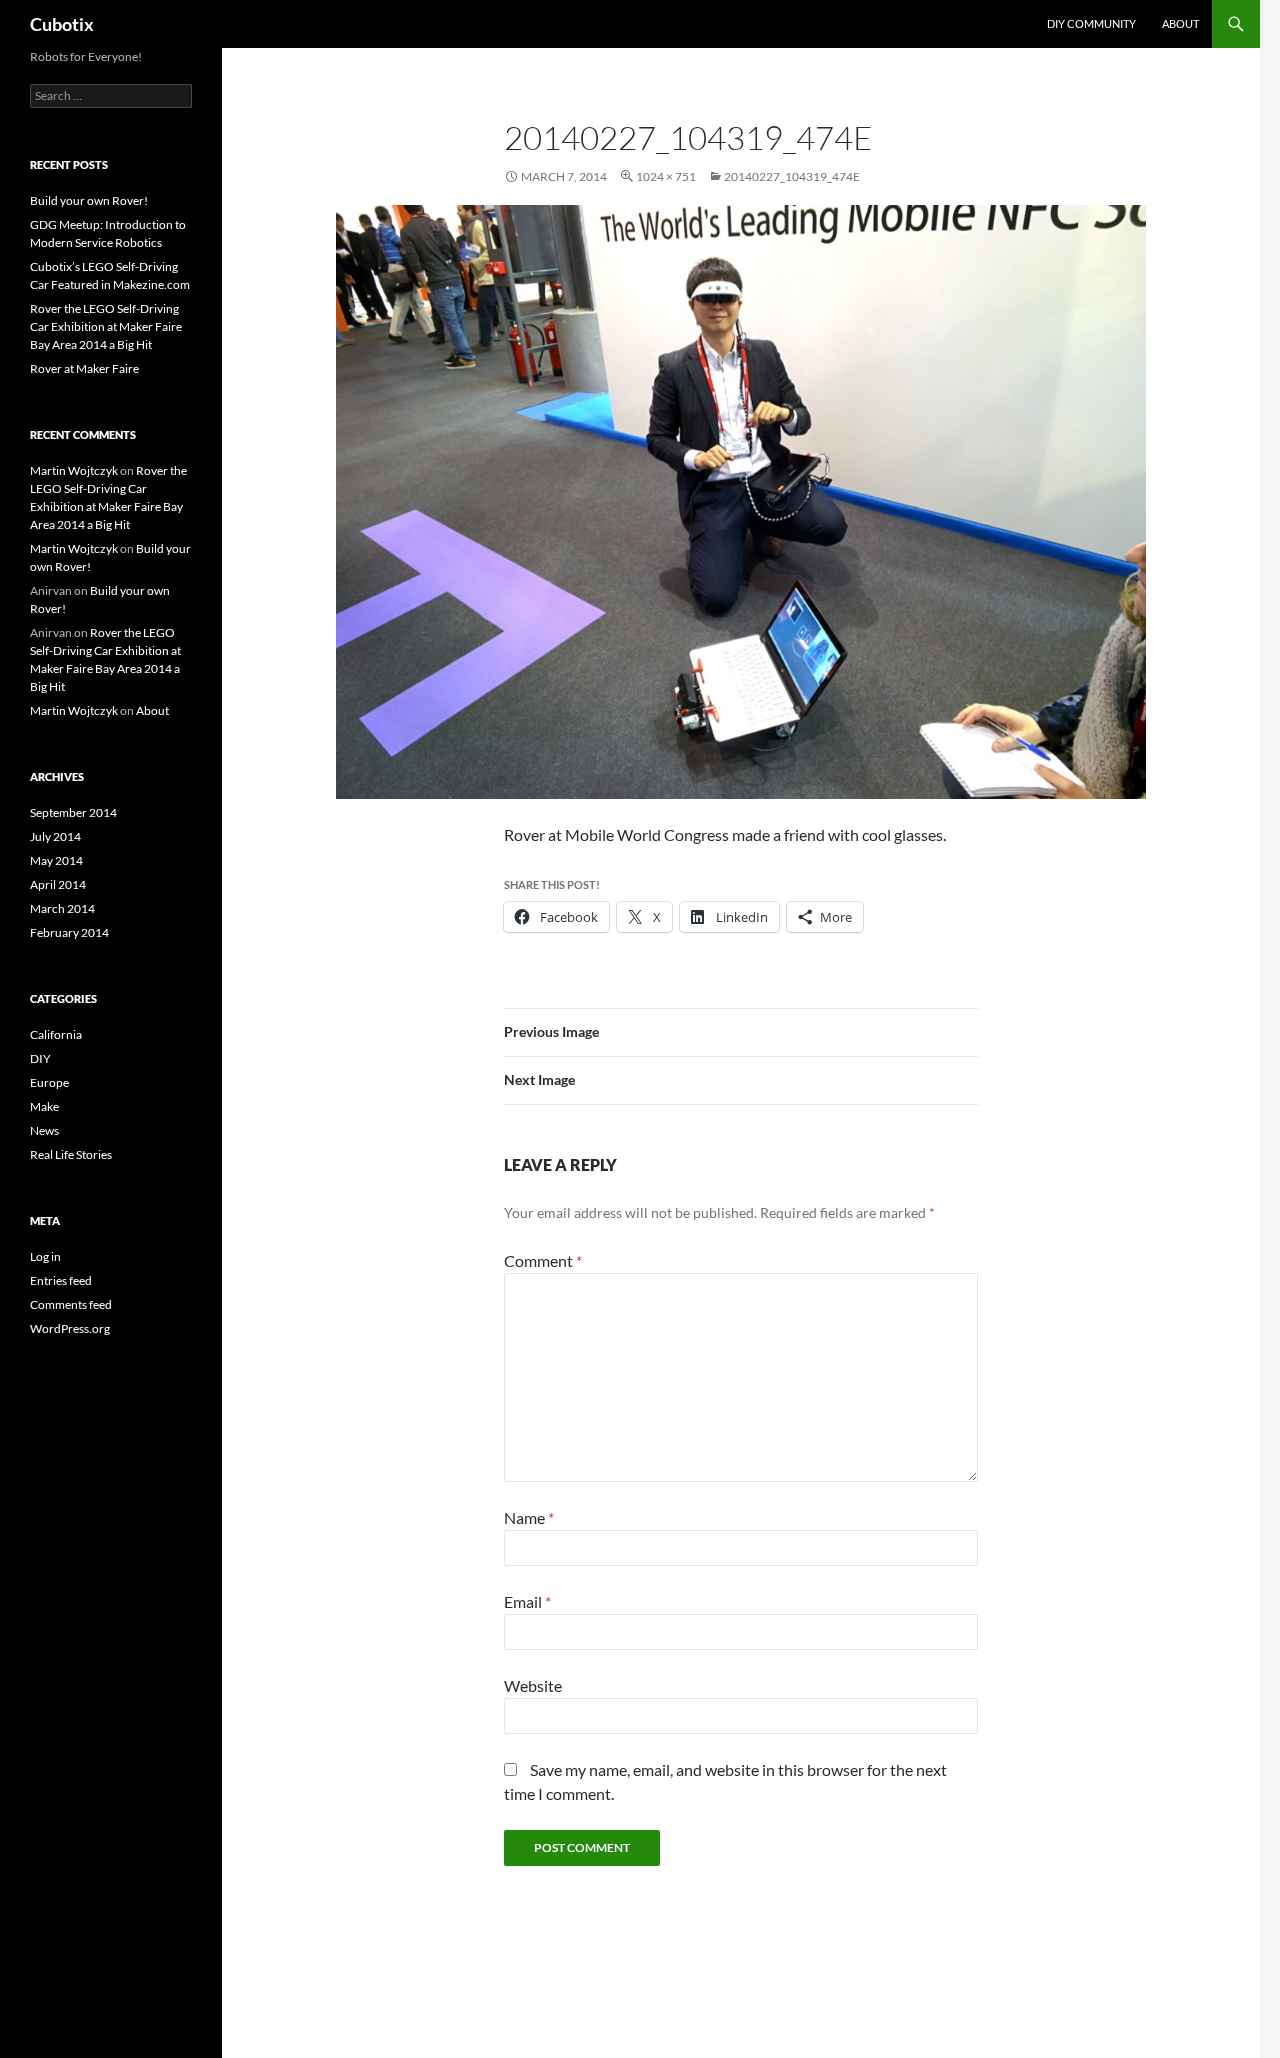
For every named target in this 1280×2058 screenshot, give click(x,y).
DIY (40, 1058)
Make (44, 1106)
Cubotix (62, 24)
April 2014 (58, 884)
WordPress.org (70, 1328)
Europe (49, 1082)
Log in (45, 1256)
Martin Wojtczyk (74, 470)
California (56, 1034)
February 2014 (69, 932)
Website (533, 1685)
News (44, 1130)
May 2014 (56, 860)
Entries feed (61, 1280)
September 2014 (73, 812)
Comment (543, 1260)
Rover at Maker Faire (84, 368)
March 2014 (62, 908)
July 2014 (55, 836)
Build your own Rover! (89, 200)
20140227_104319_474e (792, 176)
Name (529, 1517)
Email (527, 1601)
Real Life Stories (71, 1154)
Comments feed (71, 1304)
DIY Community (1091, 23)
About (1180, 23)
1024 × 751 (666, 176)
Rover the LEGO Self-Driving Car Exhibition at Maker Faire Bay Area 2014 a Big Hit (106, 326)
